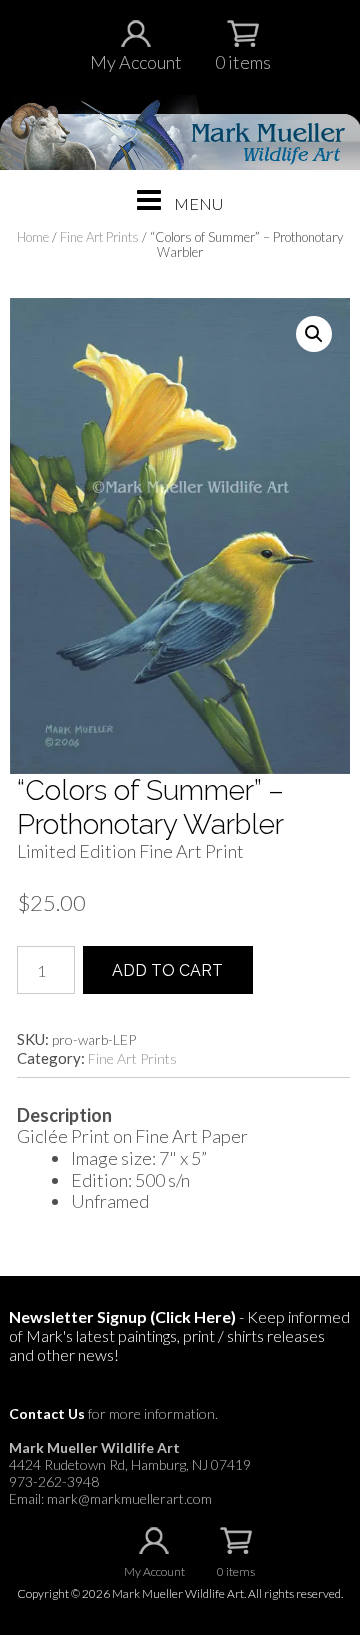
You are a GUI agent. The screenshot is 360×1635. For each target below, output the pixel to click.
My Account (136, 62)
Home (33, 237)
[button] (314, 334)
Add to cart (167, 970)
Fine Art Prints (99, 237)
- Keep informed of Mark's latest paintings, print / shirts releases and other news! (179, 1335)
